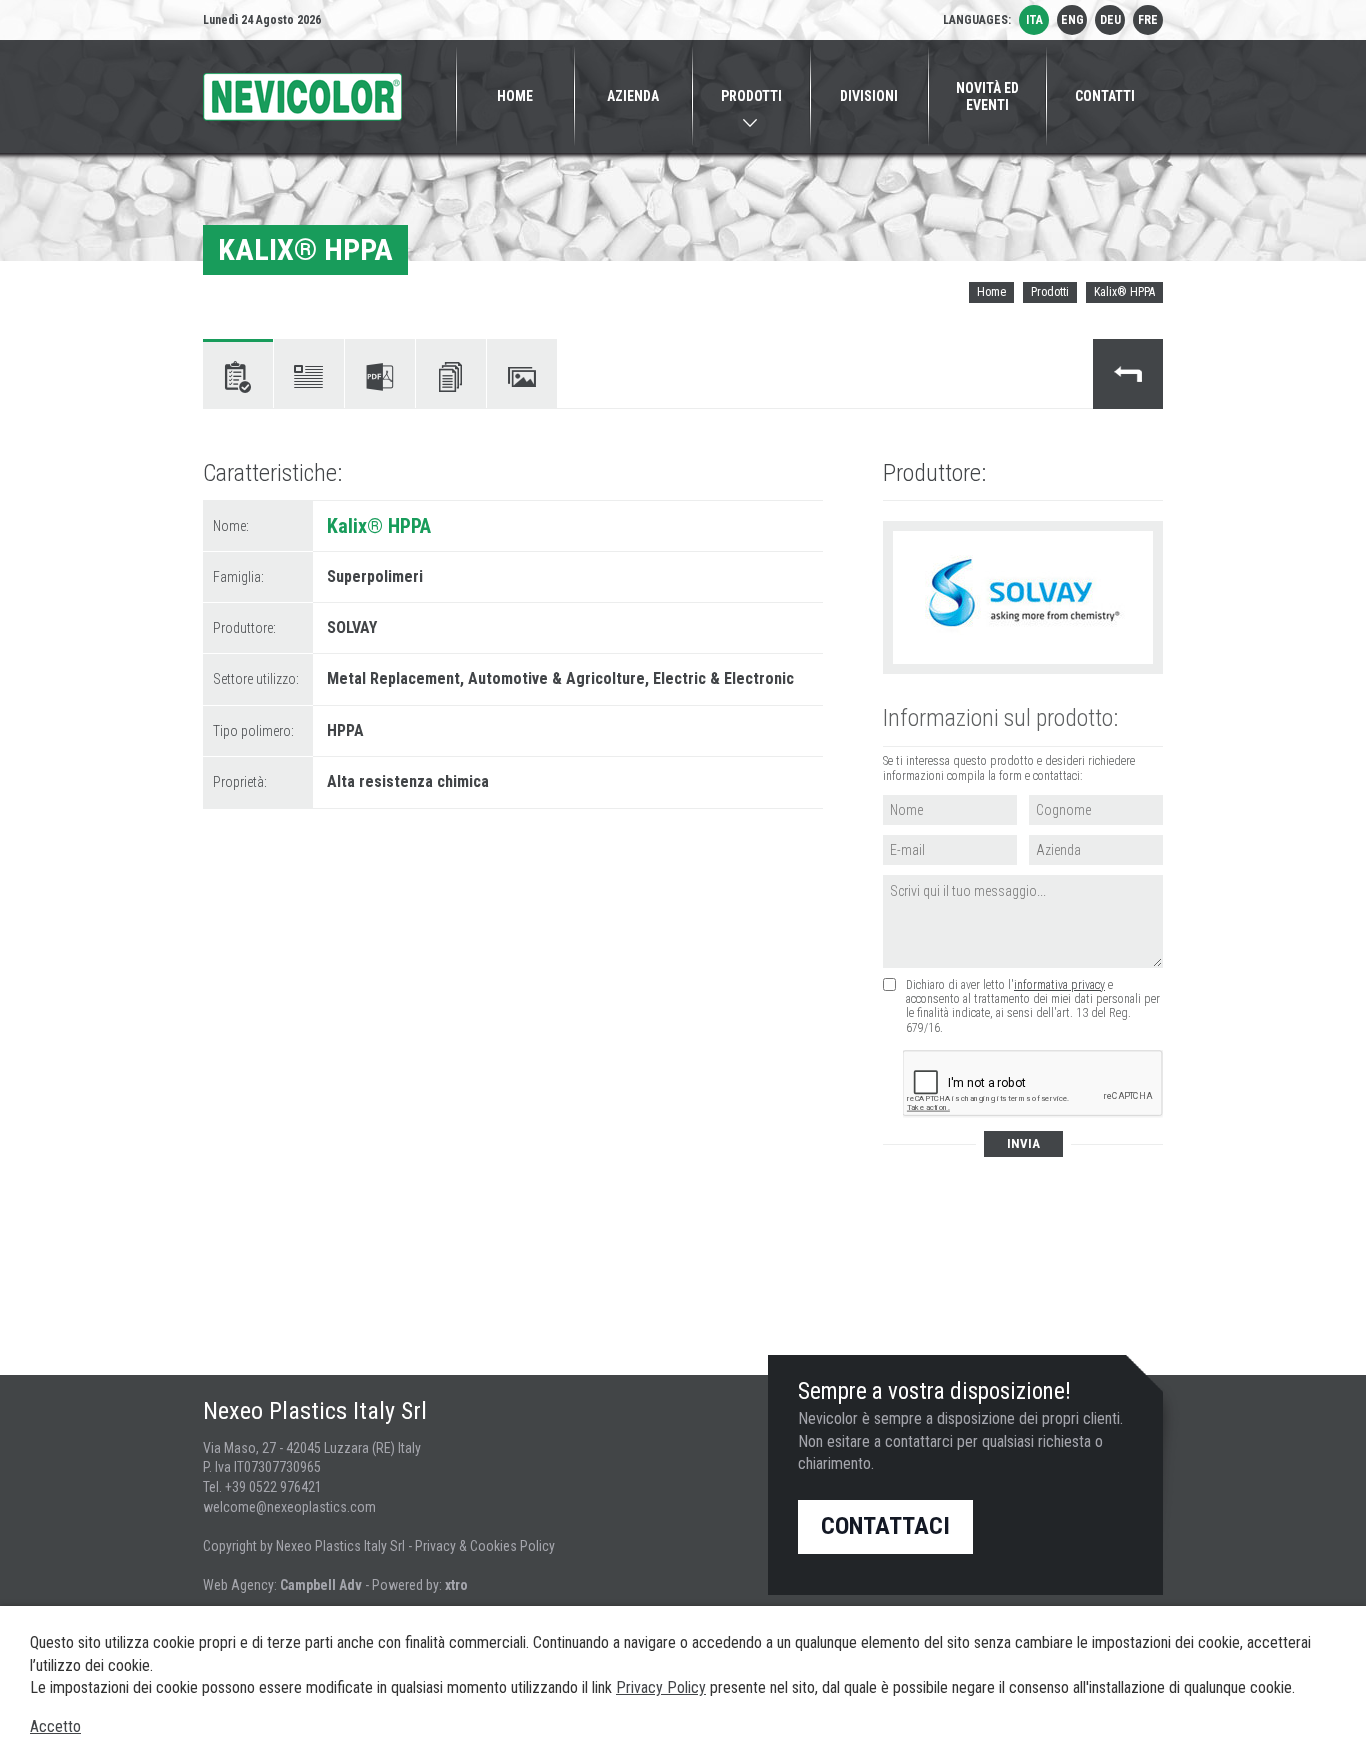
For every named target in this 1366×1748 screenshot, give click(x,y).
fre (1148, 20)
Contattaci (885, 1526)
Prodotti (1050, 292)
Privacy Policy (661, 1687)
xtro (456, 1585)
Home (991, 292)
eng (1072, 20)
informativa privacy (1059, 985)
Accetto (55, 1726)
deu (1110, 20)
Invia (1023, 1143)
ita (1034, 20)
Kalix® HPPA (1124, 292)
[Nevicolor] (302, 97)
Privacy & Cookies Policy (485, 1546)
